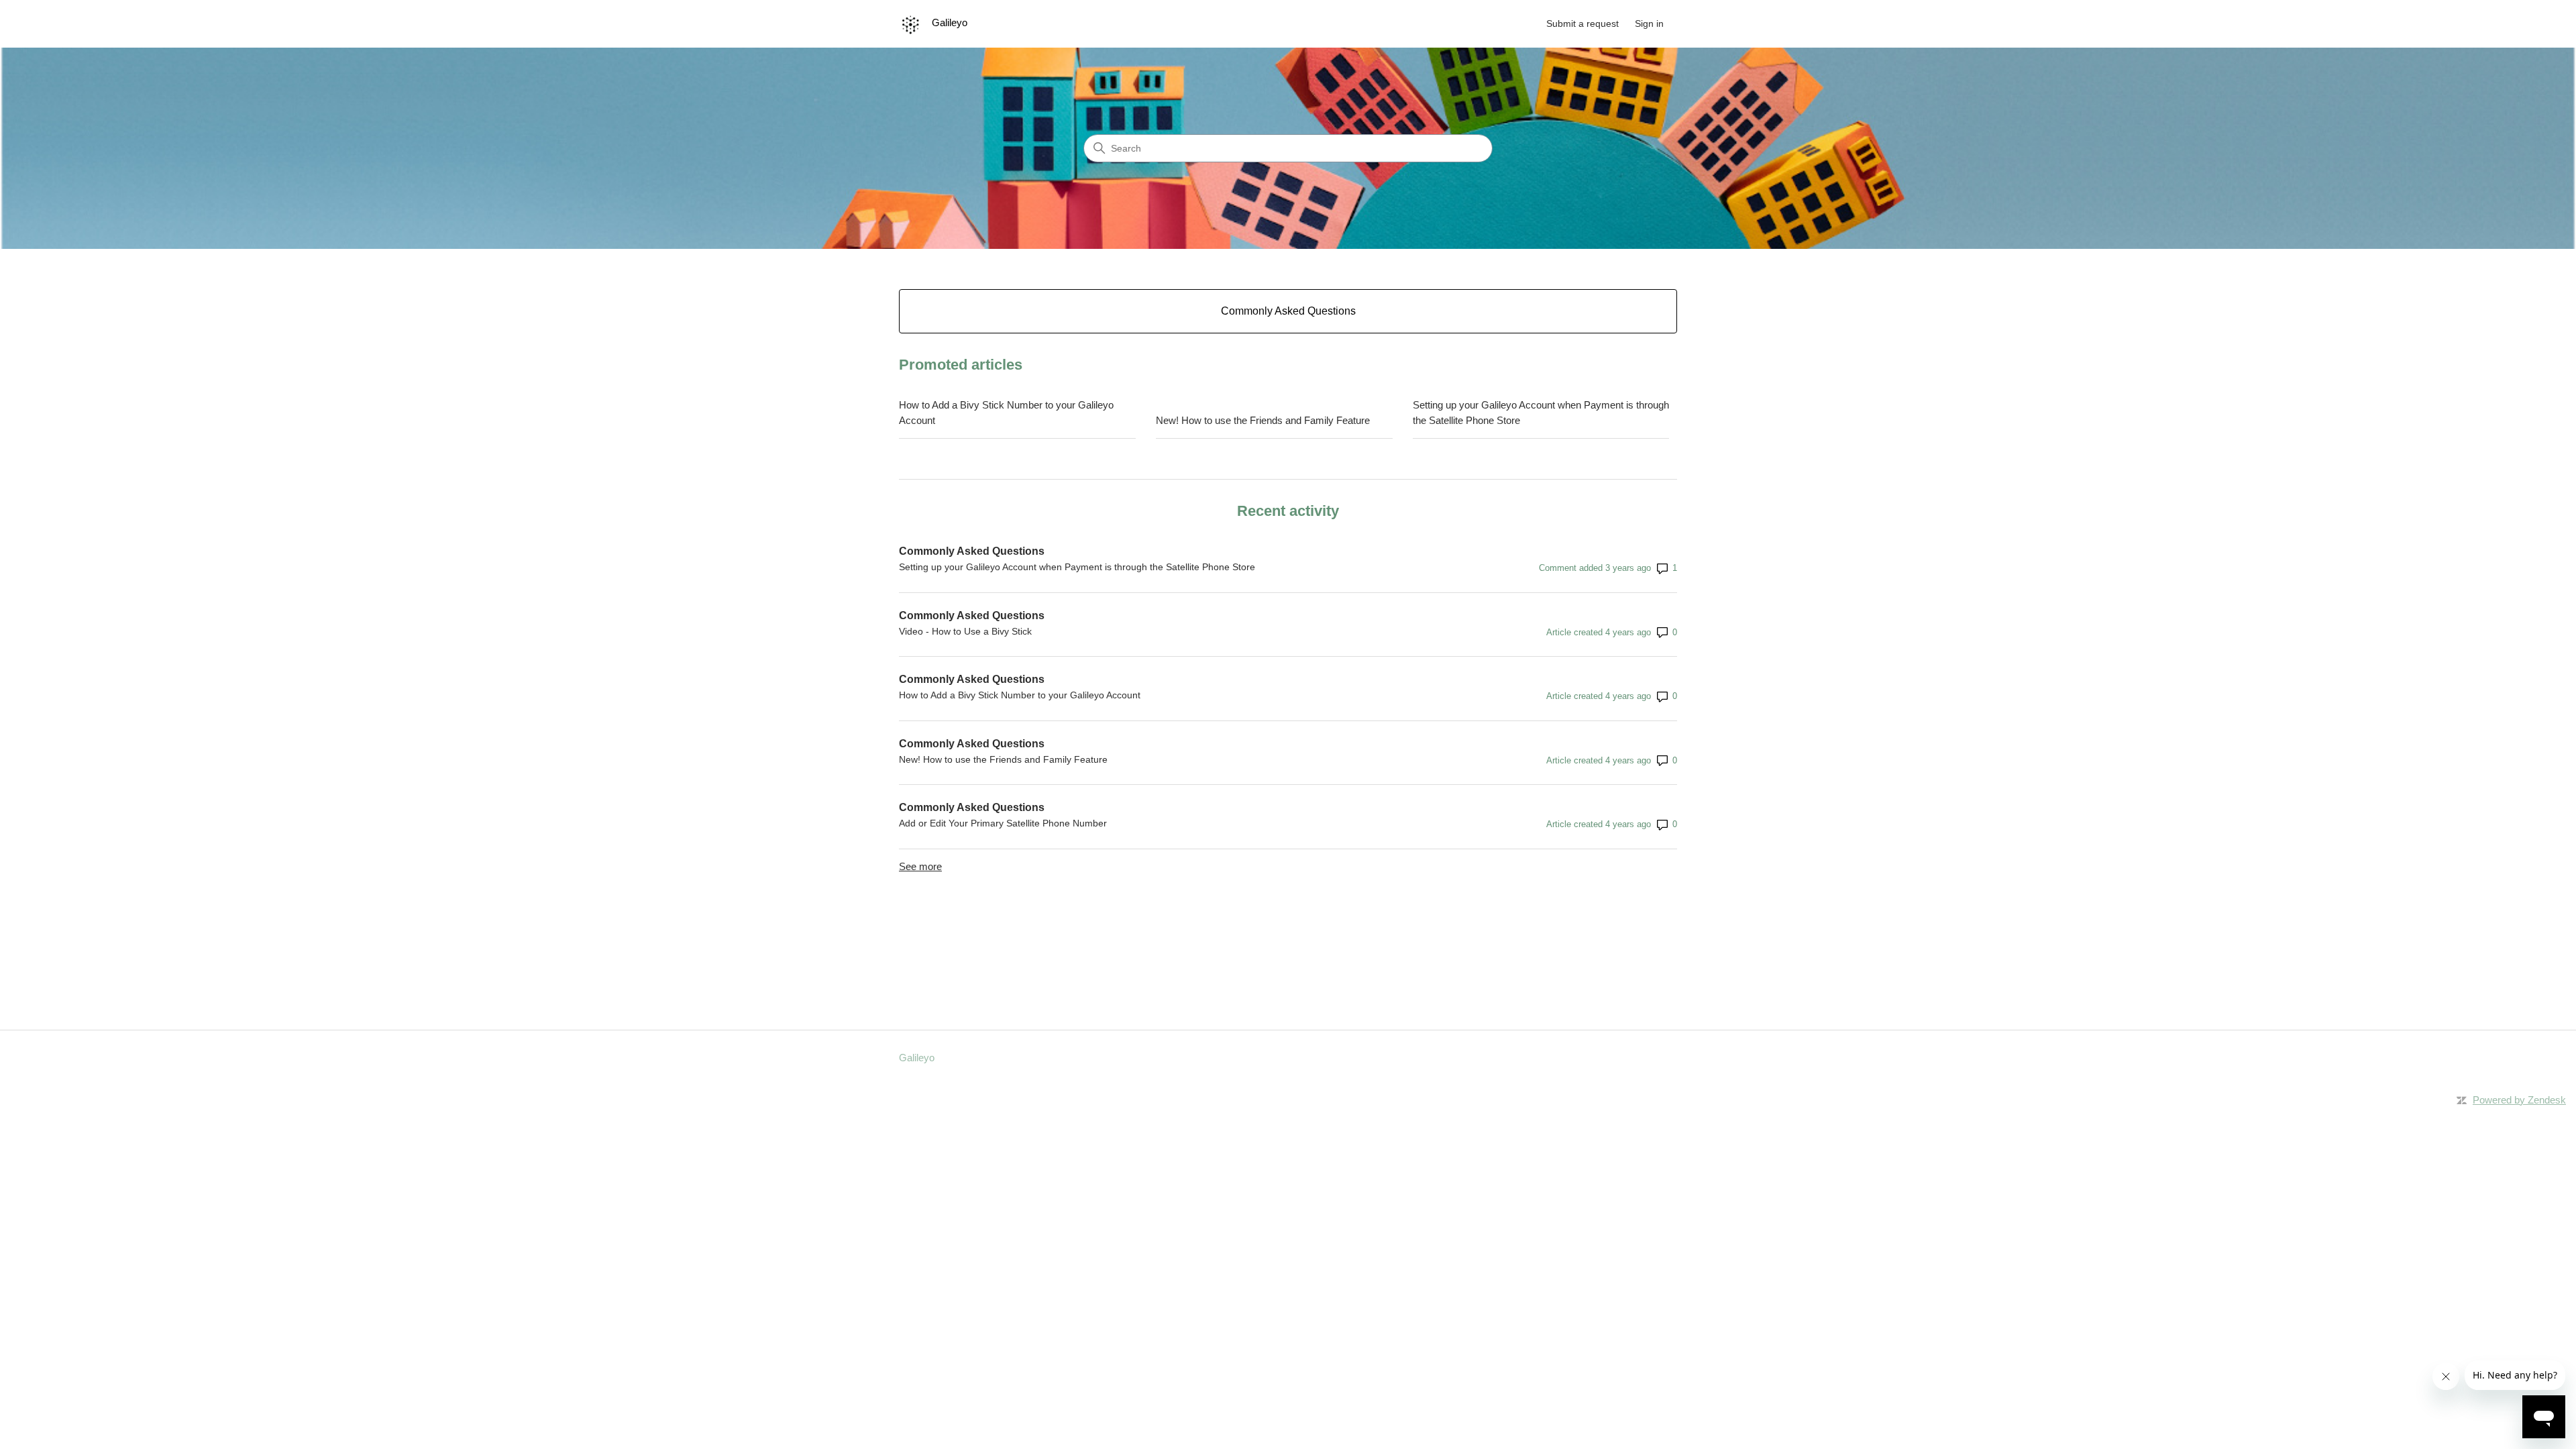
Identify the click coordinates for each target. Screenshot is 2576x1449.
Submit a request (1582, 23)
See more (920, 866)
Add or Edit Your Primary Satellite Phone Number (1003, 823)
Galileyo (917, 1058)
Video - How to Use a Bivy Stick (965, 631)
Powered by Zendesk (2519, 1100)
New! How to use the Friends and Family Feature (1263, 420)
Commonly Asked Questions (972, 551)
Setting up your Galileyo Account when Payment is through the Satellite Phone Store (1541, 413)
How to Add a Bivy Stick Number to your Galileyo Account (1006, 413)
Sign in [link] (1649, 23)
